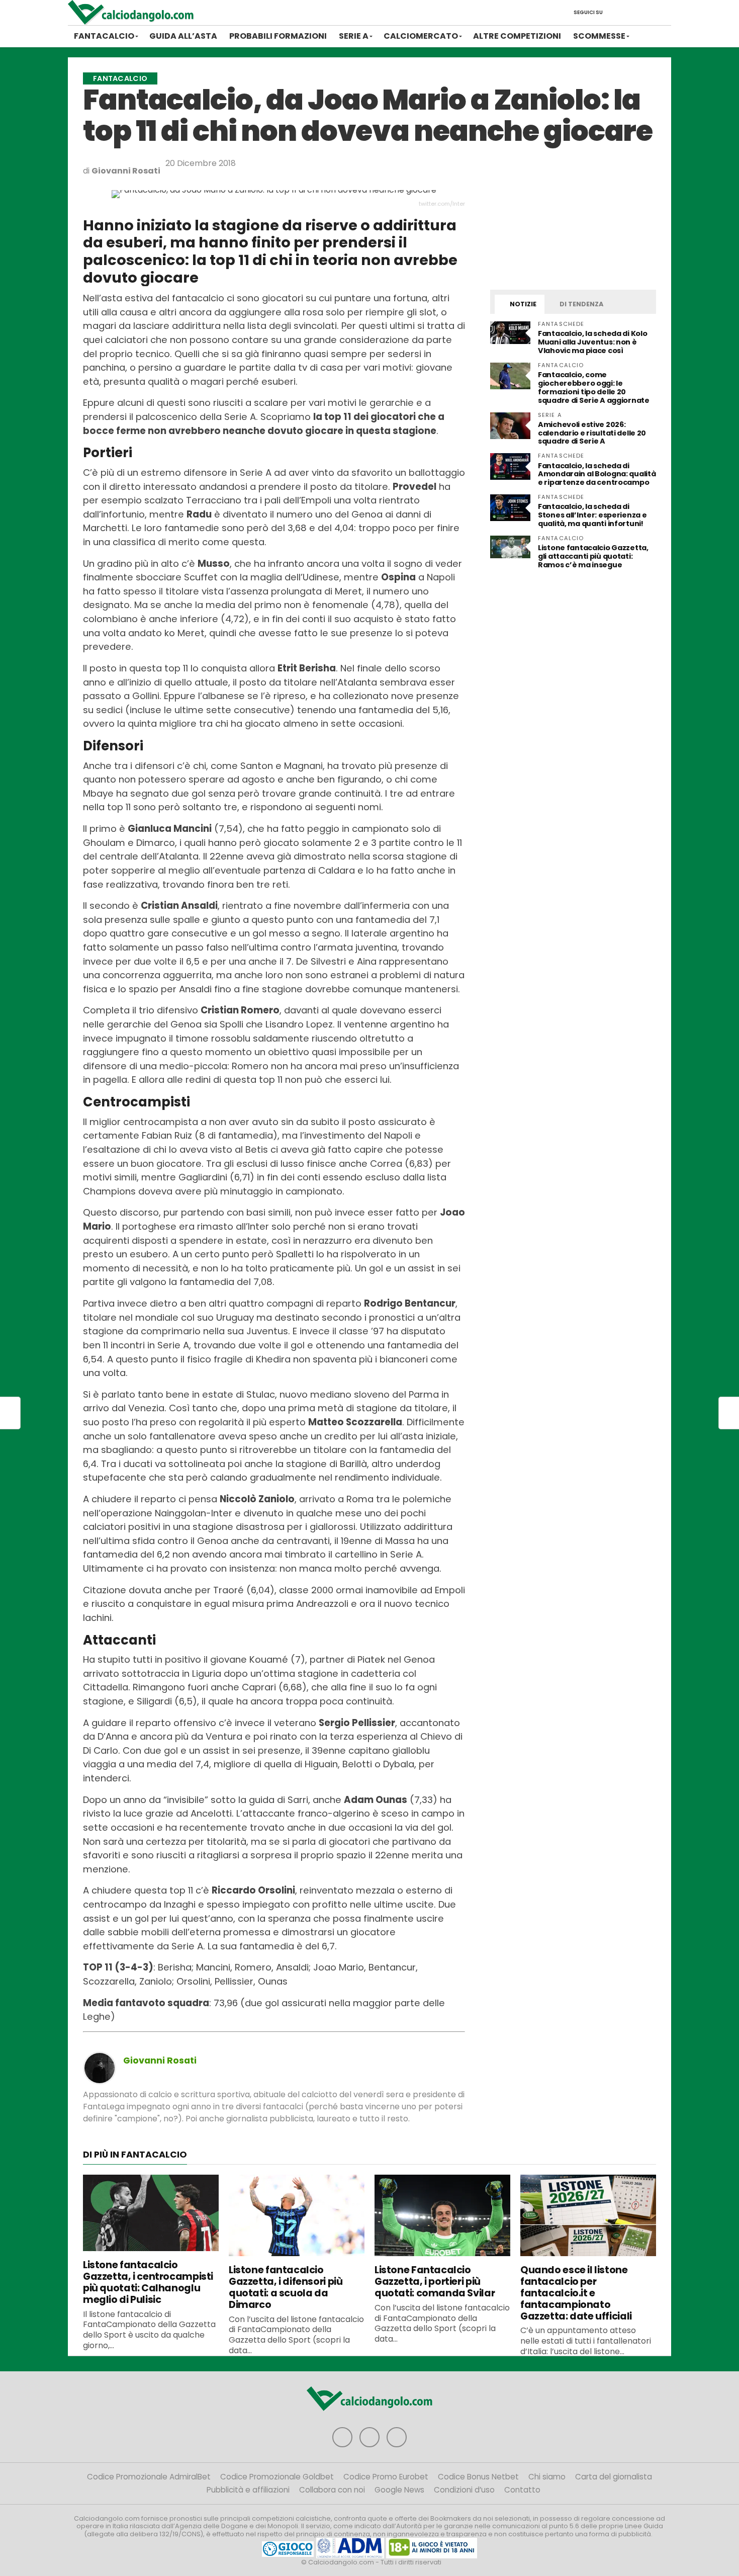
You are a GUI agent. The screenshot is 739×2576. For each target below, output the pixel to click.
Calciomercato (421, 36)
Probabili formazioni (278, 36)
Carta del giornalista (614, 2477)
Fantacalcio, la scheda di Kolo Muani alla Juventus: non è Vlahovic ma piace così (592, 342)
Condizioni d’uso (464, 2490)
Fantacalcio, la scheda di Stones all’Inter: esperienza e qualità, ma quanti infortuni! (592, 515)
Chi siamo (547, 2477)
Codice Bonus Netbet (478, 2477)
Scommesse (599, 36)
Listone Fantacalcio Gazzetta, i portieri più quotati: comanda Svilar (435, 2282)
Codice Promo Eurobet (386, 2477)
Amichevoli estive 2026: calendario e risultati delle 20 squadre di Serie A (592, 433)
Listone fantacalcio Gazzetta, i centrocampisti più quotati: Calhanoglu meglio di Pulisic (148, 2282)
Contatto (522, 2490)
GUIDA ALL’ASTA (183, 36)
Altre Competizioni (517, 36)
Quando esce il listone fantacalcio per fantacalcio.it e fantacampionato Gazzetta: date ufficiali (576, 2293)
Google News (399, 2490)
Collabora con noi (332, 2490)
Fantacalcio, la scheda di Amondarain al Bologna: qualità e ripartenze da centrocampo (597, 474)
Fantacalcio (104, 36)
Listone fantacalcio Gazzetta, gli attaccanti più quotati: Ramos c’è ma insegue (593, 556)
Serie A (354, 36)
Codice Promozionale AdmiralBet (149, 2477)
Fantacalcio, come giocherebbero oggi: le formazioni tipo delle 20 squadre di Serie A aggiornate (594, 388)
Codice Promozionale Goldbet (277, 2477)
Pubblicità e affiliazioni (248, 2490)
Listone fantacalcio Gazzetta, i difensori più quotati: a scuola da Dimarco (286, 2287)
